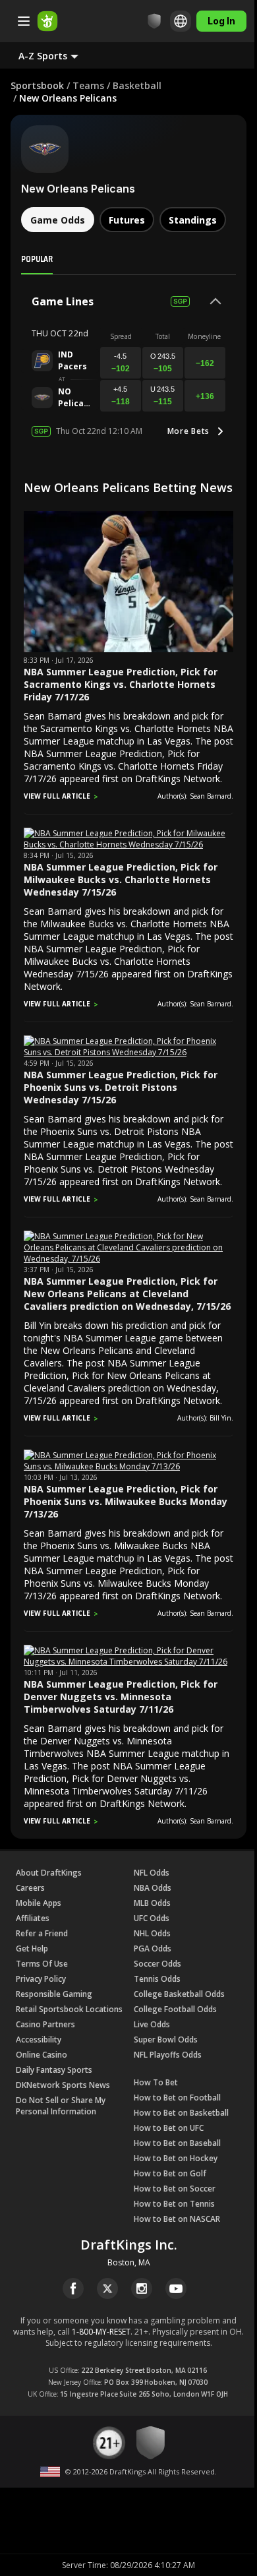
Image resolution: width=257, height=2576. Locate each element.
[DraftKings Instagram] (142, 2288)
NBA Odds (153, 1888)
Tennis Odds (157, 1979)
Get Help (32, 1948)
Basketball (137, 85)
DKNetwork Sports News (63, 2085)
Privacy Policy (41, 1979)
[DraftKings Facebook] (73, 2288)
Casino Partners (45, 2024)
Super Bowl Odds (166, 2039)
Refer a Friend (42, 1933)
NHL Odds (152, 1933)
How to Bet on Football (177, 2098)
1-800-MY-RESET (101, 2332)
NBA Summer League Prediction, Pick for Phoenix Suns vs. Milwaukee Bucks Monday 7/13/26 (126, 1501)
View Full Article (57, 796)
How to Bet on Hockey (176, 2158)
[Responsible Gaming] (144, 21)
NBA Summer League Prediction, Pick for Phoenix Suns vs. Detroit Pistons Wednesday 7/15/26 (121, 1087)
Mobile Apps (39, 1903)
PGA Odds (153, 1948)
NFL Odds (152, 1873)
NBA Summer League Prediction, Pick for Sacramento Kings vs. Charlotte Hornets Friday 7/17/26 (121, 684)
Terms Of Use (42, 1964)
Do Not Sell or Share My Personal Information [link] (61, 2106)
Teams (88, 85)
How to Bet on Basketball (181, 2113)
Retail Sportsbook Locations (69, 2009)
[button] (59, 55)
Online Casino (42, 2055)
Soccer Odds (157, 1964)
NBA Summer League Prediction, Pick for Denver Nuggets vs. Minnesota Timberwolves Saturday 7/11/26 (121, 1697)
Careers (30, 1888)
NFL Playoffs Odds (168, 2055)
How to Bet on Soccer (175, 2189)
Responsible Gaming (54, 1994)
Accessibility (39, 2039)
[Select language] (171, 21)
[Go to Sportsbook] (47, 21)
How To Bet (156, 2082)
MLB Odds (152, 1903)
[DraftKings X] (107, 2288)
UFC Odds (152, 1918)
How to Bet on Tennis (174, 2204)
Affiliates (33, 1918)
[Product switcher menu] (24, 21)
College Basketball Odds (179, 1994)
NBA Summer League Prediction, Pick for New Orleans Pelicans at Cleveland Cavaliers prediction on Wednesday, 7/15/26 (127, 1294)
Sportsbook (37, 85)
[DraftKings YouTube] (176, 2288)
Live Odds (152, 2024)
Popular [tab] (37, 259)
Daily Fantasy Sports (54, 2070)
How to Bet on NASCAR (177, 2219)
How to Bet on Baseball (177, 2143)
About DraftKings (49, 1873)
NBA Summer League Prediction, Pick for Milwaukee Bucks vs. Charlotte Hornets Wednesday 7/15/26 (121, 879)
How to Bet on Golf (170, 2173)
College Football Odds (175, 2009)
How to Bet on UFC (169, 2128)
